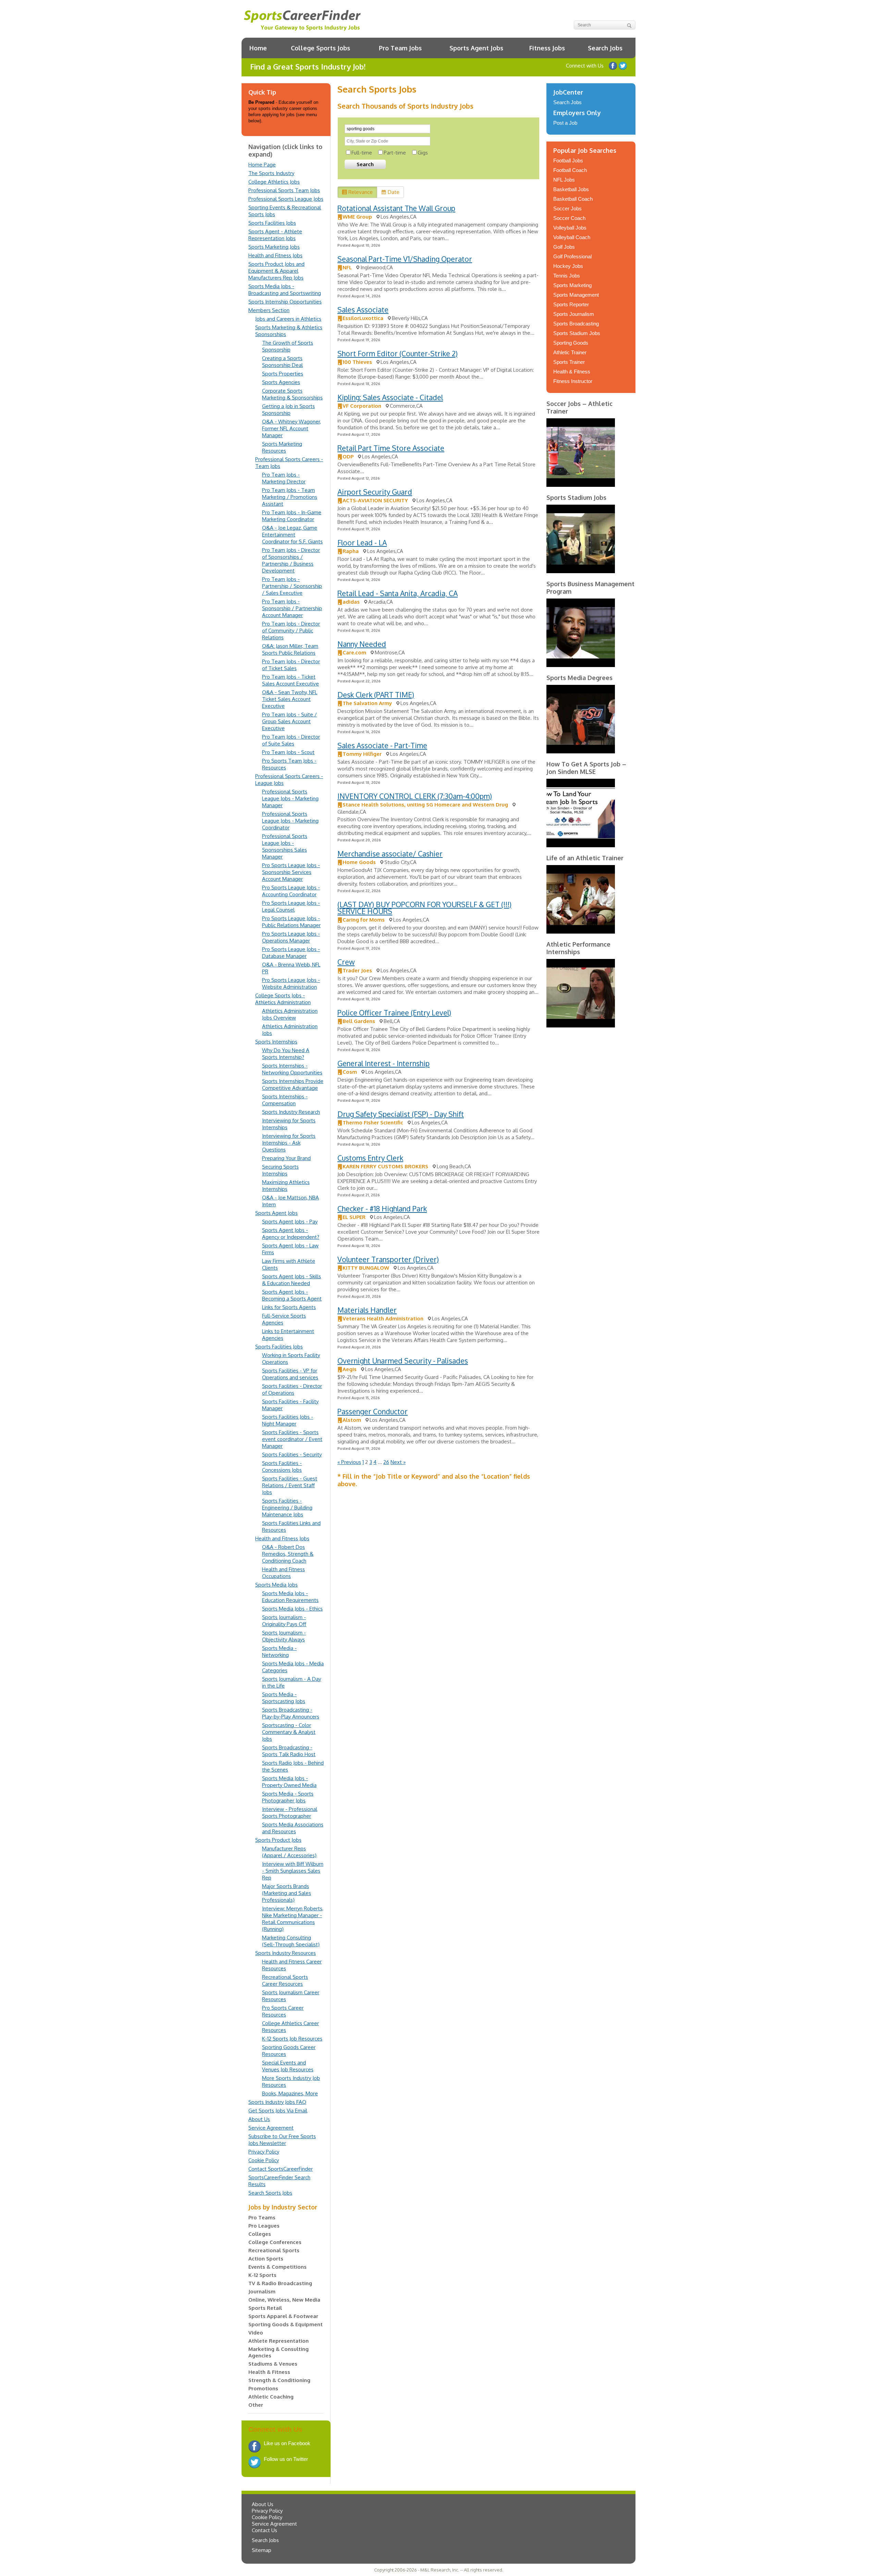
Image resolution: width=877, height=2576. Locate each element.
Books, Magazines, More (290, 2093)
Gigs (423, 153)
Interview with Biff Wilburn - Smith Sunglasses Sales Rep (293, 1871)
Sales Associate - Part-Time (382, 745)
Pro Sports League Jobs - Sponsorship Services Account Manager (291, 872)
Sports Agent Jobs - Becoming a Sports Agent (292, 1295)
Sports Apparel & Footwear (283, 2316)
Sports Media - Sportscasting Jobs (284, 1698)
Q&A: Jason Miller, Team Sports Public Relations (290, 649)
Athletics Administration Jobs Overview (290, 1014)
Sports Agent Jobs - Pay (290, 1222)
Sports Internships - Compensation (285, 1100)
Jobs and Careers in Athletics (288, 319)
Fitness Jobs (547, 48)
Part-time (395, 153)
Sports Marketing (572, 285)
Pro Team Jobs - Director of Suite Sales (291, 740)
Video (256, 2333)
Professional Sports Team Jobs (284, 190)
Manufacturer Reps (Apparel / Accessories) (289, 1852)
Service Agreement (271, 2128)
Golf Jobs (564, 247)
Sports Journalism (574, 314)
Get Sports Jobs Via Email (278, 2111)
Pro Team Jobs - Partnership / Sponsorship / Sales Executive (292, 586)
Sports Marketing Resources (282, 447)
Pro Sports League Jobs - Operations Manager (291, 937)
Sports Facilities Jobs (272, 223)
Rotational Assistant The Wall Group (396, 208)
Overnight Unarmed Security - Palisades (403, 1361)
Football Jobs (568, 161)
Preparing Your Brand (286, 1158)
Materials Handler (367, 1310)
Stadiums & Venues (273, 2364)
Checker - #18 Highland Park (382, 1209)
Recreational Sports (274, 2250)
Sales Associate (363, 310)
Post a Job (565, 123)
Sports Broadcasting (576, 324)
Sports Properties (283, 374)
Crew (346, 962)
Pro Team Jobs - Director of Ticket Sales (291, 665)
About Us (259, 2119)
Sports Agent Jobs (476, 48)
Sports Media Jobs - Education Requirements (290, 1597)
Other (256, 2405)
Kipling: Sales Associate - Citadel (390, 397)
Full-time (362, 153)
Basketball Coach (573, 199)
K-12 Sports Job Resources (292, 2039)
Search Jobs (605, 48)
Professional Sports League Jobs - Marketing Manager (290, 798)
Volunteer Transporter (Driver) (388, 1259)
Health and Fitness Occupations (283, 1573)
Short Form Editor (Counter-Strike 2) (398, 353)
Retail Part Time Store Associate (391, 448)
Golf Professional (572, 256)
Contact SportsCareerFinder (281, 2169)
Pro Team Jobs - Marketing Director (284, 478)
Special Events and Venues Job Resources (288, 2066)
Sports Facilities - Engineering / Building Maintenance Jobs (287, 1508)
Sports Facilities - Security (292, 1455)
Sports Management (576, 295)
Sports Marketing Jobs (274, 247)
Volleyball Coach (572, 237)
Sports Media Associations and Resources (293, 1828)
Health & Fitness (269, 2372)
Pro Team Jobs (400, 48)
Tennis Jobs (567, 276)
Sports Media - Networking (279, 1651)
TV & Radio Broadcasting (280, 2283)
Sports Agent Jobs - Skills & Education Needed (292, 1280)
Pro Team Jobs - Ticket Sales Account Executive (291, 680)
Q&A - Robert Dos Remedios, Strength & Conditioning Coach (288, 1554)
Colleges (260, 2234)
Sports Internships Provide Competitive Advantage (293, 1084)
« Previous (349, 1462)
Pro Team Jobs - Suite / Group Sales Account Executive (289, 721)
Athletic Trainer (570, 352)
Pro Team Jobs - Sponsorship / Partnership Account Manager (292, 608)
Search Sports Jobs (270, 2193)
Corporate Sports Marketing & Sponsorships (292, 394)
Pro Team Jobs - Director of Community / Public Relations (291, 631)
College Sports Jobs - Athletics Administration (283, 999)
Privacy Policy (264, 2152)
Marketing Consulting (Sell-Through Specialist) (291, 1941)
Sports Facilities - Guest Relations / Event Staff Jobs (290, 1485)
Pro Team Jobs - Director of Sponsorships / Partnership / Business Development (291, 560)
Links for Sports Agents (289, 1307)
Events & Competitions (277, 2267)
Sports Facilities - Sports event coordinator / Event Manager (292, 1439)
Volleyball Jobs (570, 228)
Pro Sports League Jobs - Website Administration (291, 983)
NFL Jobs (564, 180)
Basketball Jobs (571, 189)
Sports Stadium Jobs (577, 333)
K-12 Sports (262, 2275)
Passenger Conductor (373, 1411)
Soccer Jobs (567, 208)
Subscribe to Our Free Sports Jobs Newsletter (282, 2140)
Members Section (269, 310)
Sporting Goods (571, 343)
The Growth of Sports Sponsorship (288, 346)
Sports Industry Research (291, 1112)
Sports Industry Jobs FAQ (277, 2102)
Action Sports (266, 2259)
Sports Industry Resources (286, 1953)
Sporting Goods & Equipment (286, 2324)
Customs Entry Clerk (370, 1158)
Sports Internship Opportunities (285, 302)
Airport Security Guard (375, 492)
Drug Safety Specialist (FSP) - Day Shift (401, 1114)
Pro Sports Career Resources (283, 2011)
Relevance (361, 192)
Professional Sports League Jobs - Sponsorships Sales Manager (285, 846)
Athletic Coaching (271, 2397)
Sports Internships (276, 1042)
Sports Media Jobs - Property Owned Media (289, 1782)
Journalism (262, 2291)
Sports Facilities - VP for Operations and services (290, 1374)
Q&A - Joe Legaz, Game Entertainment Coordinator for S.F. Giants (292, 535)
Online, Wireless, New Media (284, 2300)
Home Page (262, 165)
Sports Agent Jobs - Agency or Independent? (291, 1234)
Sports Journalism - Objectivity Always (284, 1636)
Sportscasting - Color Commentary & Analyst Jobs (289, 1732)
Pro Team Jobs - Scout (288, 752)
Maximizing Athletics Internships (286, 1186)
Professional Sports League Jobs (286, 199)
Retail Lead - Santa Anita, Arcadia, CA (398, 593)
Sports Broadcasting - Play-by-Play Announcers (291, 1713)
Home (258, 48)
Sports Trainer (569, 362)
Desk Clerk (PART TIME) (376, 695)
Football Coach (570, 170)
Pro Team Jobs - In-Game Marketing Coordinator (292, 516)
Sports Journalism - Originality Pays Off (284, 1621)
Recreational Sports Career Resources (285, 1980)
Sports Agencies (281, 382)
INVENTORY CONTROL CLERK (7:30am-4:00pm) (415, 796)
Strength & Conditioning (279, 2380)
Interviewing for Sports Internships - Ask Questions (289, 1143)
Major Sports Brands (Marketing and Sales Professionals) (287, 1893)
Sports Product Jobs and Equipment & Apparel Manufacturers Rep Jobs (276, 271)
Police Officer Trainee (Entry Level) (394, 1013)
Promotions (263, 2388)
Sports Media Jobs (276, 1585)
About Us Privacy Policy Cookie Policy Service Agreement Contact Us (274, 2517)
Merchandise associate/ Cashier (390, 854)
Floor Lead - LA (362, 543)
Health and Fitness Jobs (275, 255)
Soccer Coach (569, 218)
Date (394, 192)
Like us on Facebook (613, 66)
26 (386, 1462)
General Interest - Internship (384, 1063)
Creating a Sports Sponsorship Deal (282, 362)
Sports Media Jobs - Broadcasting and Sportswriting (285, 290)
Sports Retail (265, 2308)
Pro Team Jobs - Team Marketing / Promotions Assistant (290, 497)
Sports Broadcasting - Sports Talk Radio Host (289, 1751)
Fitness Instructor (573, 381)
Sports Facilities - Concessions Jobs (282, 1466)
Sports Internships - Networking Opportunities (292, 1069)
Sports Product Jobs (278, 1840)
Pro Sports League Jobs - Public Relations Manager (291, 922)
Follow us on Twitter (623, 66)
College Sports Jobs (320, 48)
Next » (398, 1462)
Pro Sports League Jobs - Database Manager (291, 953)
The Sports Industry (271, 173)
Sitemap (262, 2550)
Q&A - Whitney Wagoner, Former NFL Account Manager (292, 428)
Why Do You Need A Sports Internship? (286, 1054)
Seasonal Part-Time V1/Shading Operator (405, 259)
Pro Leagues (264, 2226)
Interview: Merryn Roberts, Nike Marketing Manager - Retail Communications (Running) (293, 1919)
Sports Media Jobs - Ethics (292, 1609)
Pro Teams (262, 2217)
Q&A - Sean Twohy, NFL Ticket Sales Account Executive (290, 699)
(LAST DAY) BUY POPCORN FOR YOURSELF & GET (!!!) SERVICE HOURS (424, 908)
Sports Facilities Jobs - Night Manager (288, 1420)
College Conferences (275, 2242)
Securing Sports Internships (280, 1170)
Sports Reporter (571, 304)
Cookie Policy (264, 2160)
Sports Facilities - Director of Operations (292, 1389)
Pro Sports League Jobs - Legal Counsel (291, 906)
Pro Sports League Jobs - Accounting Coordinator (291, 891)
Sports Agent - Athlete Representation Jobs (275, 235)
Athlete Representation (279, 2341)
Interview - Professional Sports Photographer (290, 1813)
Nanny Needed (362, 644)
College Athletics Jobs (274, 182)
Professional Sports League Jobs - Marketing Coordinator (290, 821)
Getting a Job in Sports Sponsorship (288, 410)
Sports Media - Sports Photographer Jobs (288, 1797)
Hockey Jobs (568, 266)
